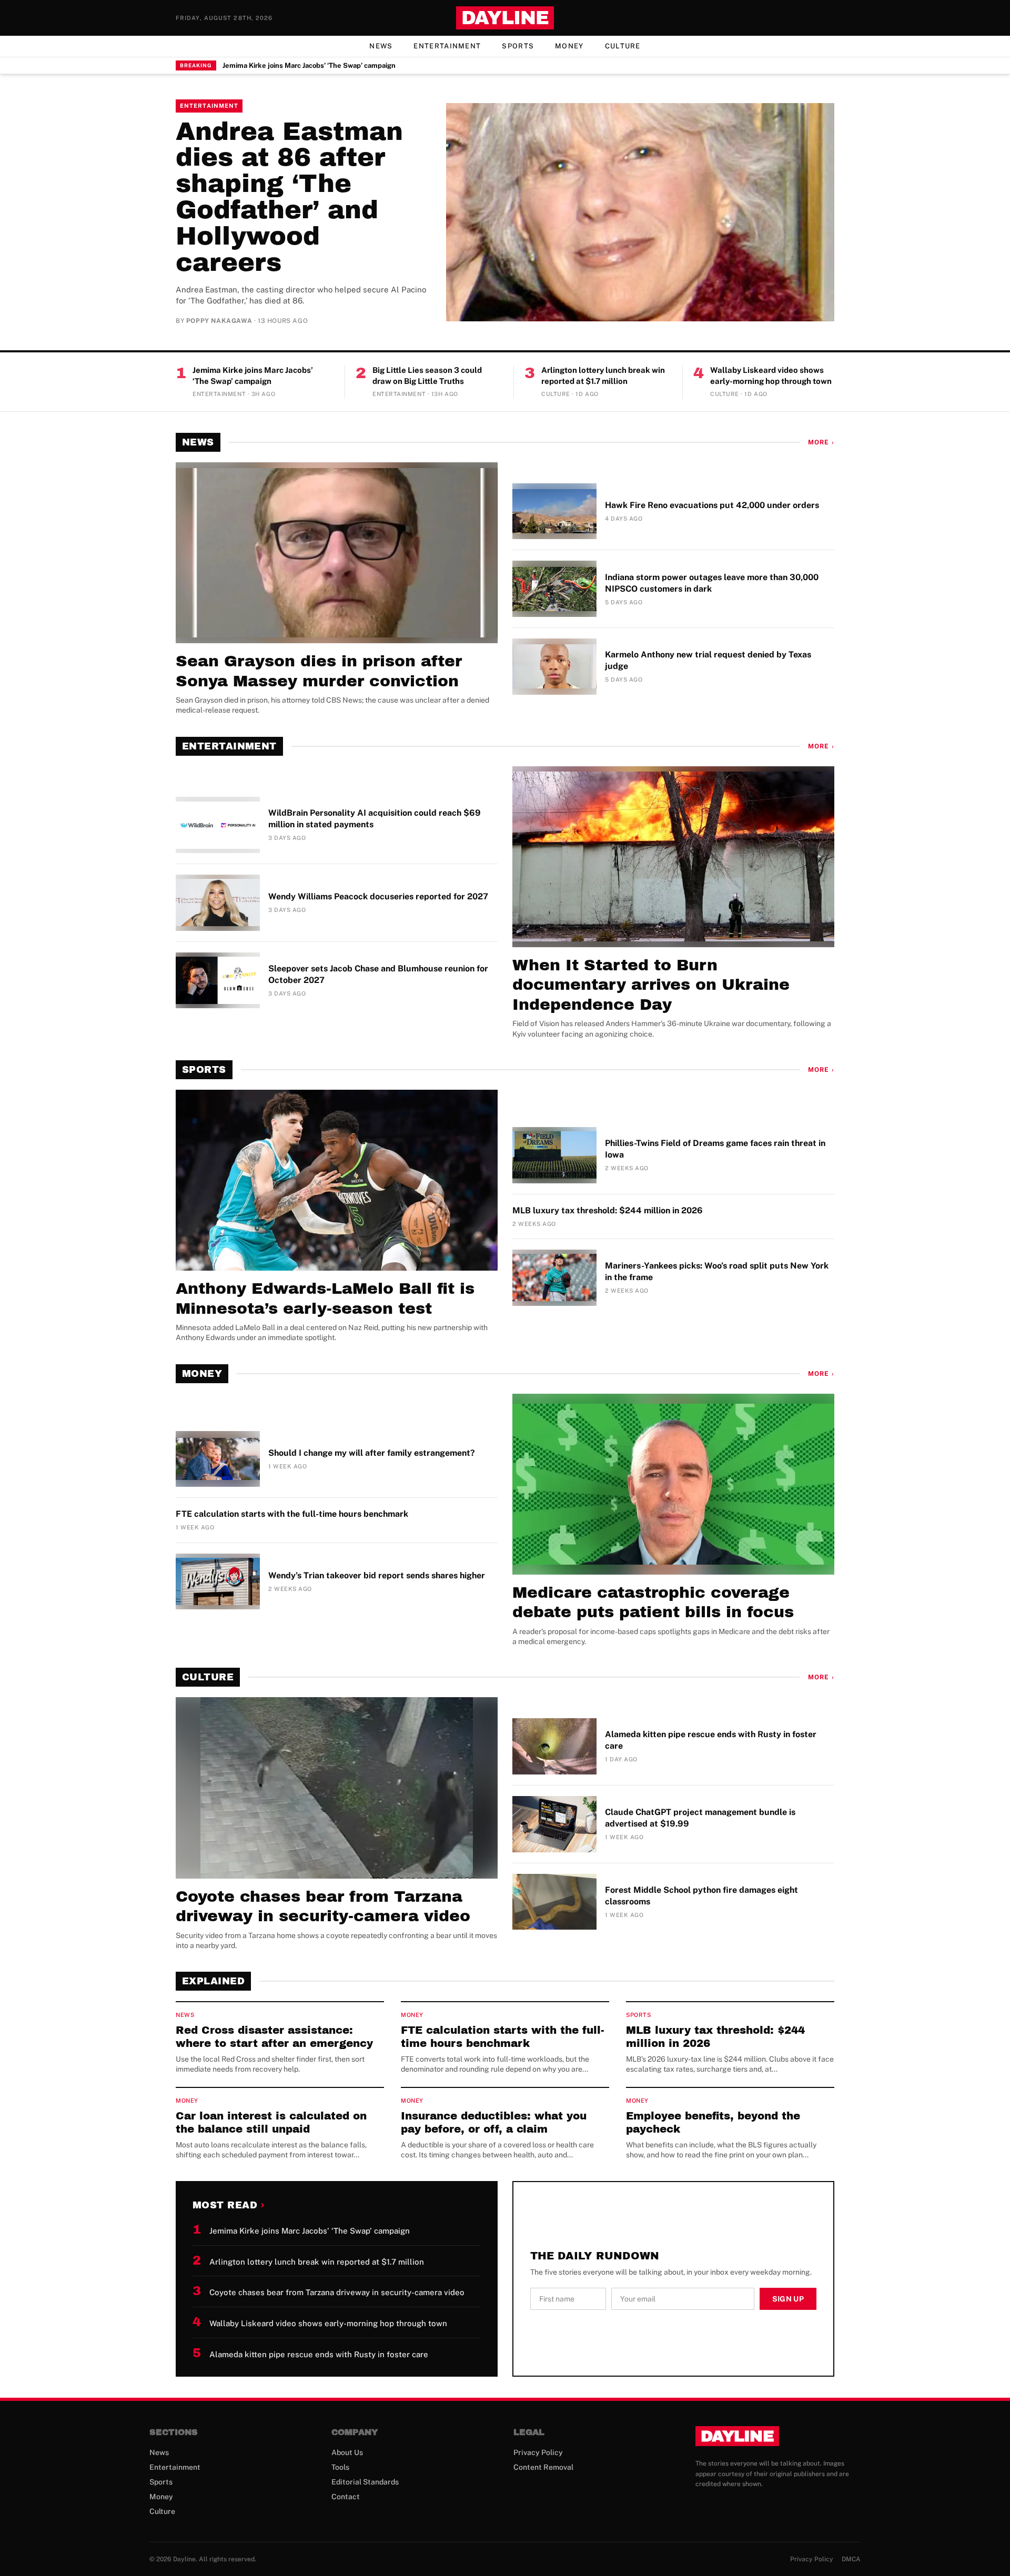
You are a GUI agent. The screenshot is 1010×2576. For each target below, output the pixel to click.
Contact (346, 2497)
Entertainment (447, 46)
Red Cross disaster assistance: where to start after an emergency (274, 2037)
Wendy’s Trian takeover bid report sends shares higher (377, 1575)
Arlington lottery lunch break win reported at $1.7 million (603, 376)
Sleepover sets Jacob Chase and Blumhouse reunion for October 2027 (378, 974)
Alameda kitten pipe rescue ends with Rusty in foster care (711, 1740)
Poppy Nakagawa (219, 321)
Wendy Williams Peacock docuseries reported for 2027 (378, 896)
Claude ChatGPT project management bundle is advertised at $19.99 (700, 1818)
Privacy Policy (538, 2452)
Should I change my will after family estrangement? (372, 1453)
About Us (347, 2452)
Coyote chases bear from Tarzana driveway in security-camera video (323, 1906)
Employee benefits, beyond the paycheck (713, 2122)
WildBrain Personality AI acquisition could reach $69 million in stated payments (375, 819)
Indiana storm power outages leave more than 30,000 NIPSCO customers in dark (712, 583)
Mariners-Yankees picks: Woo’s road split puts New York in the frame (717, 1271)
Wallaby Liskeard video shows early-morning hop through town (771, 376)
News (381, 46)
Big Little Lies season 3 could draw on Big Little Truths (427, 376)
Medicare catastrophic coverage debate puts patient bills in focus (653, 1603)
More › (821, 442)
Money (569, 46)
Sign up (788, 2299)
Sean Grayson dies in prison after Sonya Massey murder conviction (319, 671)
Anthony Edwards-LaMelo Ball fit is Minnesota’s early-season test (325, 1299)
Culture (623, 46)
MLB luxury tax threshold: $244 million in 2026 (608, 1210)
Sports (518, 46)
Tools (340, 2467)
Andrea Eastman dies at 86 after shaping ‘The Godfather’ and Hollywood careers (289, 197)
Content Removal (543, 2467)
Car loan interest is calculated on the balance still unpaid (271, 2122)
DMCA (851, 2559)
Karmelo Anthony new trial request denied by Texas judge (708, 660)
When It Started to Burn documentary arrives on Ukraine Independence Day (651, 985)
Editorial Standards (365, 2482)
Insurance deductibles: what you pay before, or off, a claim (494, 2122)
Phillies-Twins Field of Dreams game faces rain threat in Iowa (715, 1149)
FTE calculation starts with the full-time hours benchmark (292, 1514)
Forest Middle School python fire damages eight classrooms (701, 1896)
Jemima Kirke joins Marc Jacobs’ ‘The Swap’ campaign (309, 65)
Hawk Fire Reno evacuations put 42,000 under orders (712, 505)
